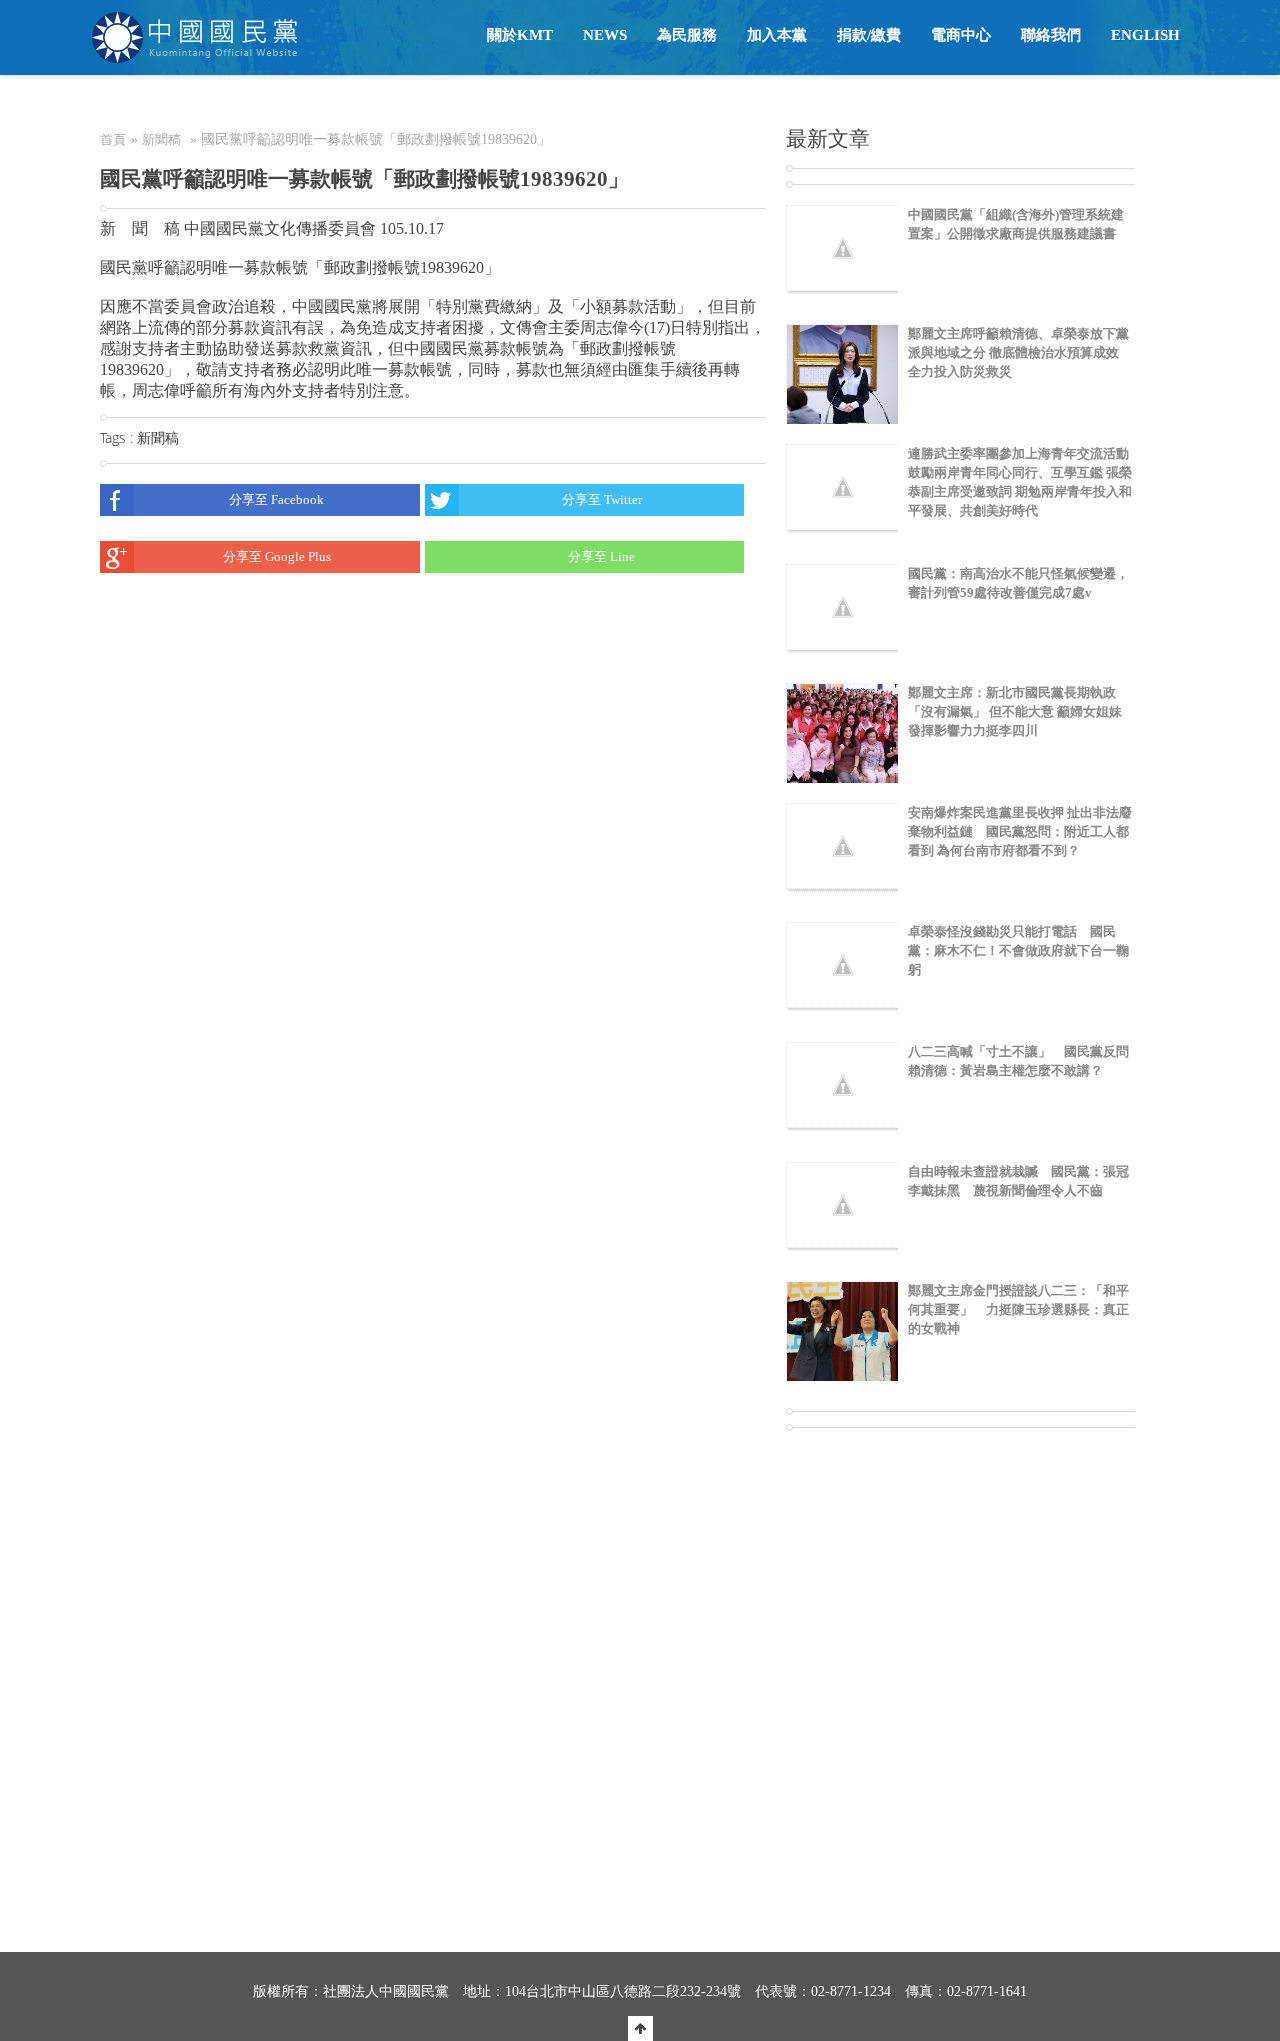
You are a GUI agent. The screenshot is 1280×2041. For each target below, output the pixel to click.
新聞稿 (161, 139)
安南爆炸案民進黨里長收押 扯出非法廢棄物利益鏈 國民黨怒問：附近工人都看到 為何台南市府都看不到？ (1020, 831)
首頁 (113, 139)
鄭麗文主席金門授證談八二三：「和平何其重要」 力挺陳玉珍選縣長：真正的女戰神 (1018, 1309)
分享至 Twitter (602, 499)
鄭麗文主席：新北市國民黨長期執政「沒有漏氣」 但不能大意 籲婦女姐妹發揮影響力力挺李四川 (1015, 711)
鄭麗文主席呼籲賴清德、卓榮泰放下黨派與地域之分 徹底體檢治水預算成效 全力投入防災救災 (1018, 352)
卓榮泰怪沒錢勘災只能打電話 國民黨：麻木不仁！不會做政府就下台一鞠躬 (1018, 950)
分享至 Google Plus (277, 556)
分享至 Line (601, 556)
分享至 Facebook (276, 499)
